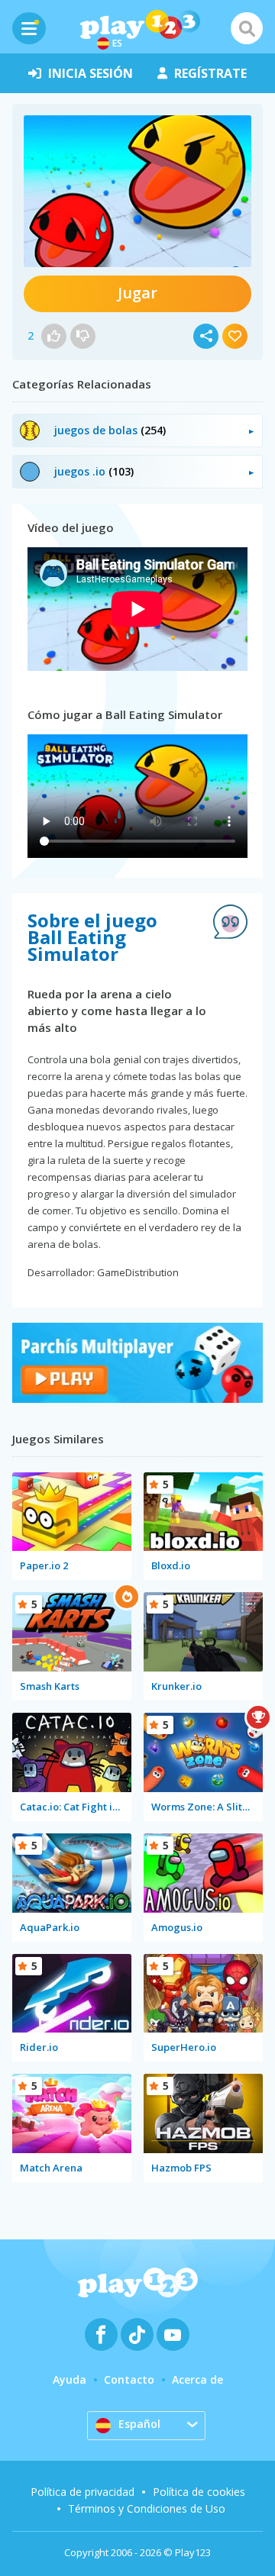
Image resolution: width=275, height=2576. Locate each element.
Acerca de (197, 2379)
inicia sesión (91, 73)
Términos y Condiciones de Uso (147, 2508)
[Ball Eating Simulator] (137, 191)
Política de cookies (199, 2492)
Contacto (129, 2379)
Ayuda (70, 2379)
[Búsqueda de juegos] (247, 28)
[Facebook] (101, 2334)
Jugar (137, 293)
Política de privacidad (82, 2492)
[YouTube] (173, 2334)
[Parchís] (137, 1399)
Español (139, 2424)
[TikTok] (137, 2334)
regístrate (210, 73)
